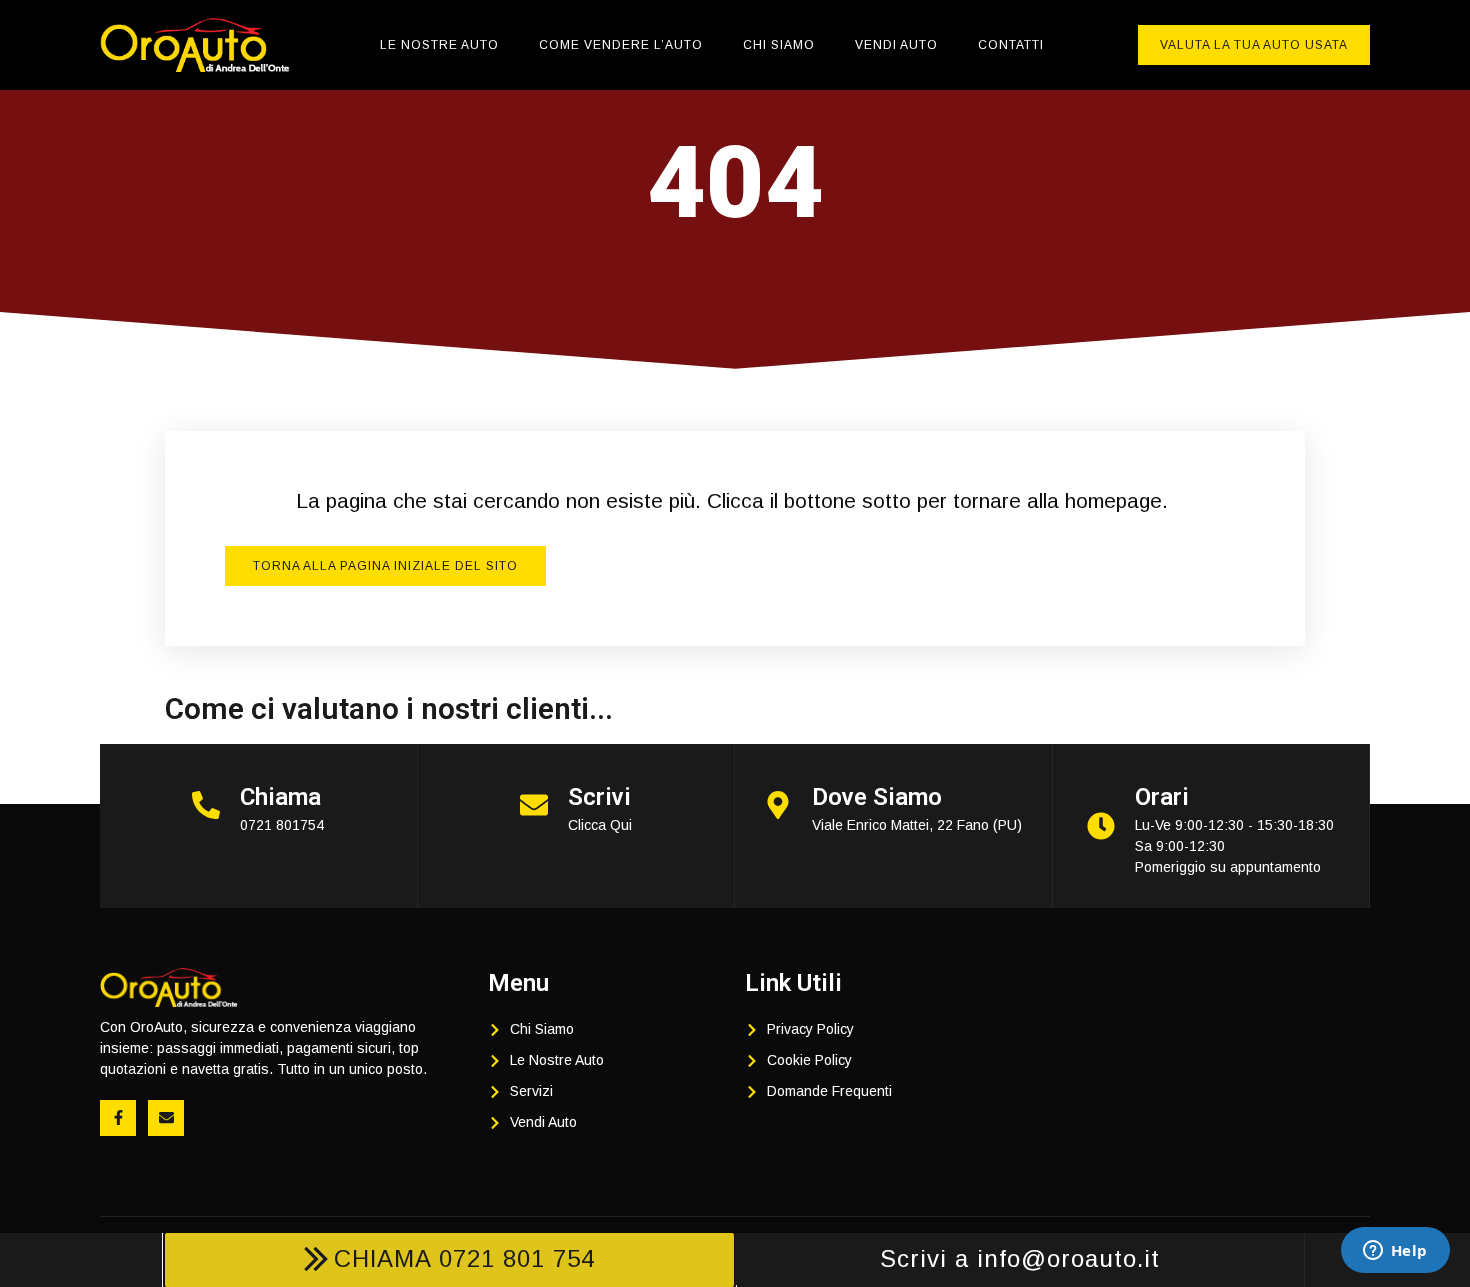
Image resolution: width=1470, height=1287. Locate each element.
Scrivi (599, 797)
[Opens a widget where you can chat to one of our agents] (1395, 1252)
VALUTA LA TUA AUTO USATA (1254, 45)
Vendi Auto (896, 45)
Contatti (1011, 45)
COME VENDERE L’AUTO (621, 45)
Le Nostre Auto (439, 45)
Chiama (280, 797)
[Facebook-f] (118, 1118)
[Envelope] (166, 1118)
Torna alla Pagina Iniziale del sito (385, 566)
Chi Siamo (779, 45)
